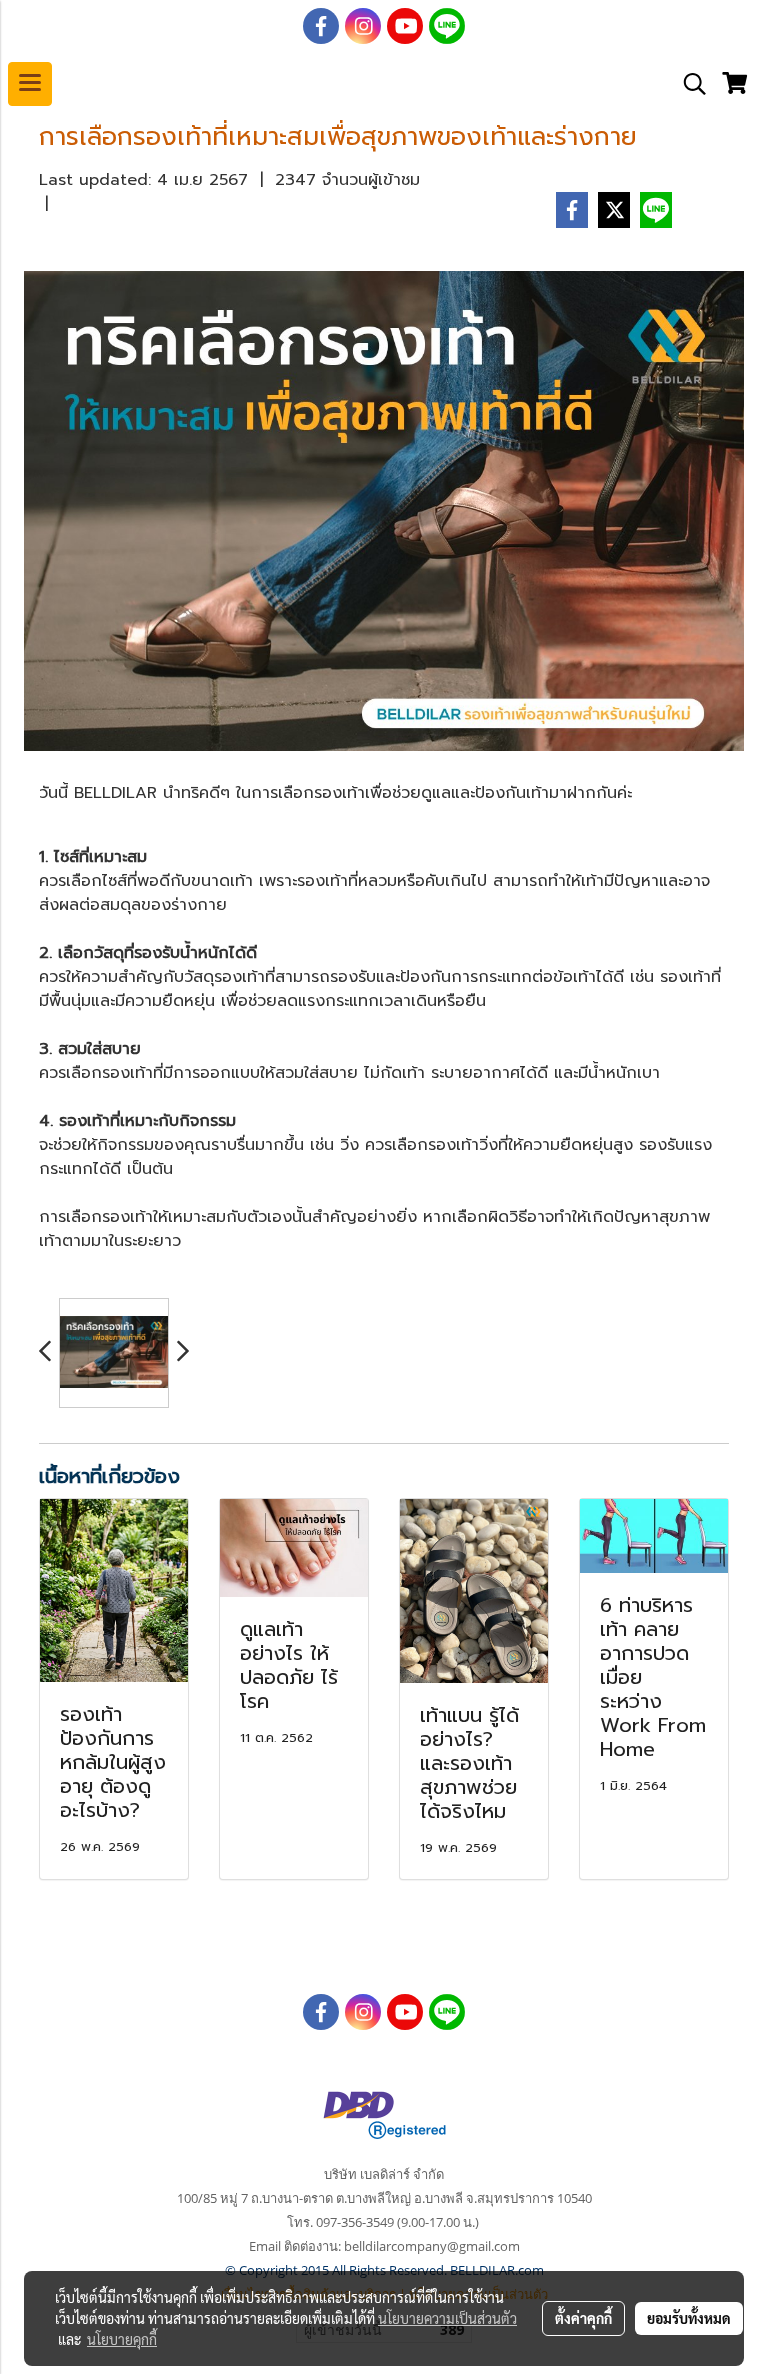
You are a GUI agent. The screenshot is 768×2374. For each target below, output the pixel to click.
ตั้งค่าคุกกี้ (583, 2318)
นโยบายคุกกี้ (122, 2339)
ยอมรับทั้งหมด (689, 2318)
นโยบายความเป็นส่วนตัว (447, 2318)
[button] (688, 84)
